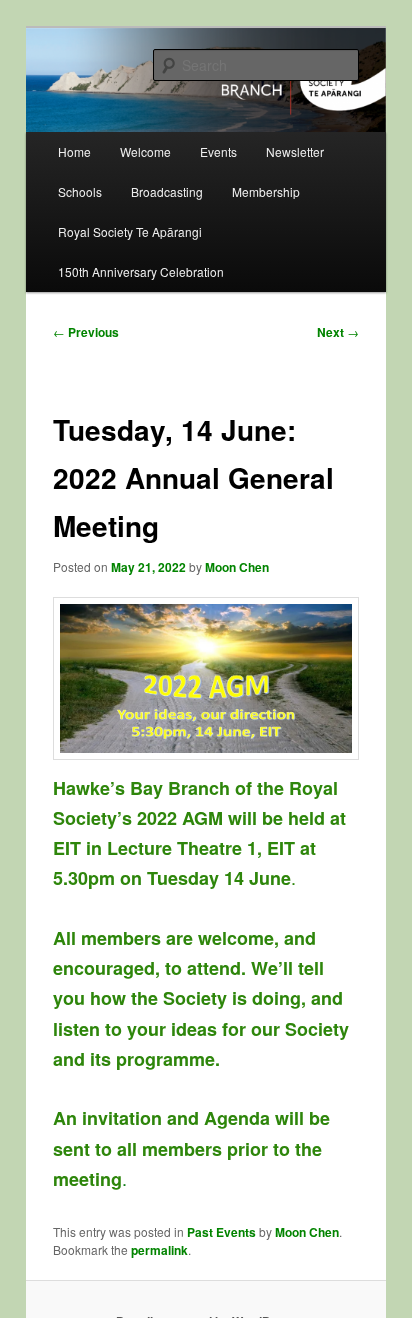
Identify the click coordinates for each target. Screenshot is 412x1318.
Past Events (221, 1232)
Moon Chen (237, 567)
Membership (266, 191)
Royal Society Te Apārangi (130, 231)
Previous (86, 332)
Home (74, 151)
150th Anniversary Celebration (141, 271)
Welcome (145, 151)
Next (338, 332)
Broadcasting (167, 191)
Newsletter (295, 151)
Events (218, 151)
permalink (159, 1250)
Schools (80, 191)
